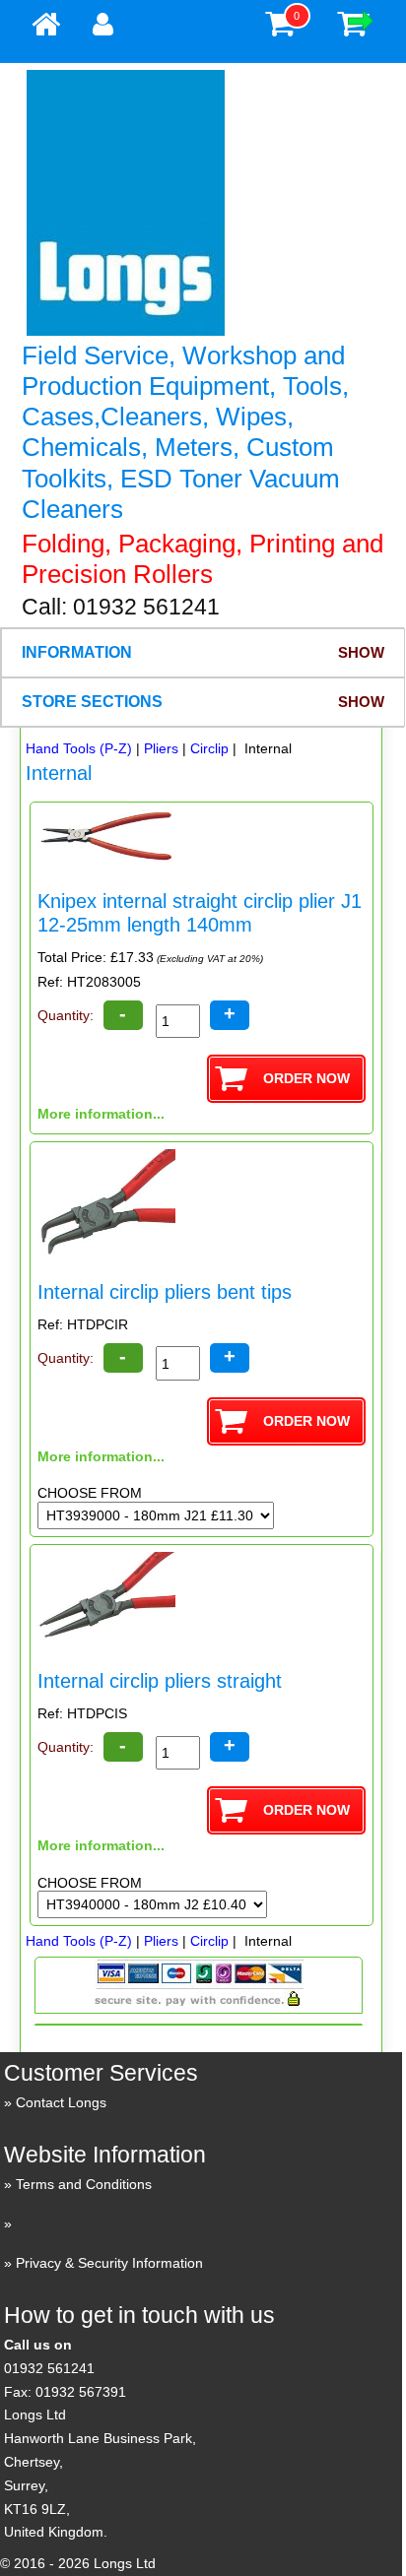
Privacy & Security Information (109, 2263)
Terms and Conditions (84, 2184)
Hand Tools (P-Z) (79, 748)
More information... (101, 1114)
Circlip (209, 748)
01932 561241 (49, 2368)
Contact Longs (61, 2102)
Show (361, 652)
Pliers (161, 748)
